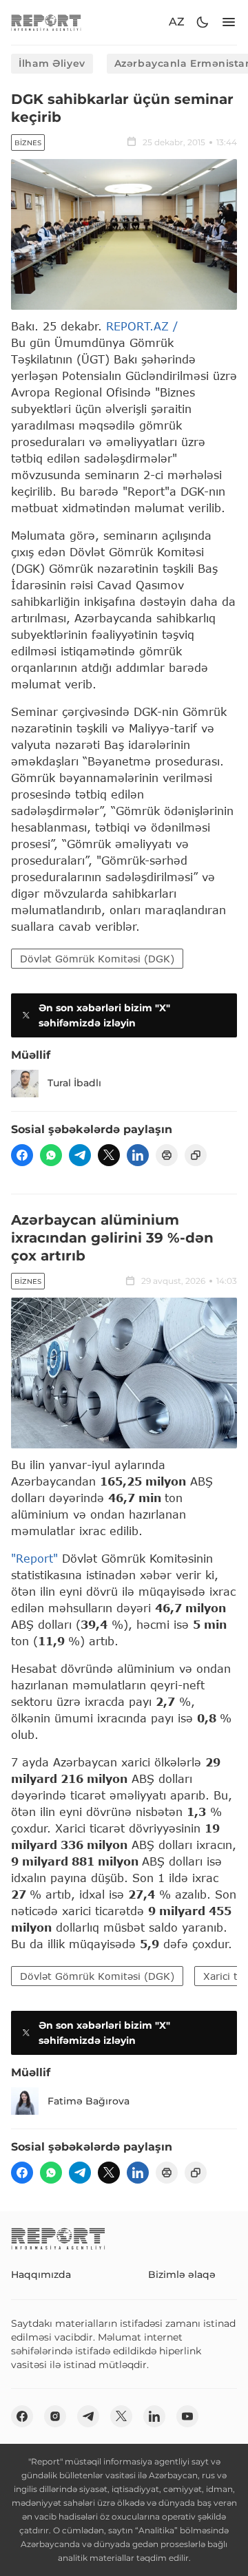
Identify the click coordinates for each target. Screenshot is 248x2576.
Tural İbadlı (74, 1083)
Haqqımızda (41, 2274)
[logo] (46, 22)
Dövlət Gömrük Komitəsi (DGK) (97, 959)
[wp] (51, 1155)
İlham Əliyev (52, 63)
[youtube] (187, 2416)
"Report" (34, 1558)
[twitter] (109, 1155)
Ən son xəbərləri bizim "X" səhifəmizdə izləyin (104, 1015)
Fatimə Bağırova (89, 2101)
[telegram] (80, 1155)
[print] (167, 1155)
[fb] (22, 1155)
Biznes (28, 143)
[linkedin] (138, 1155)
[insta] (55, 2416)
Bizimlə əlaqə (182, 2274)
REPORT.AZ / (142, 326)
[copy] (196, 1155)
